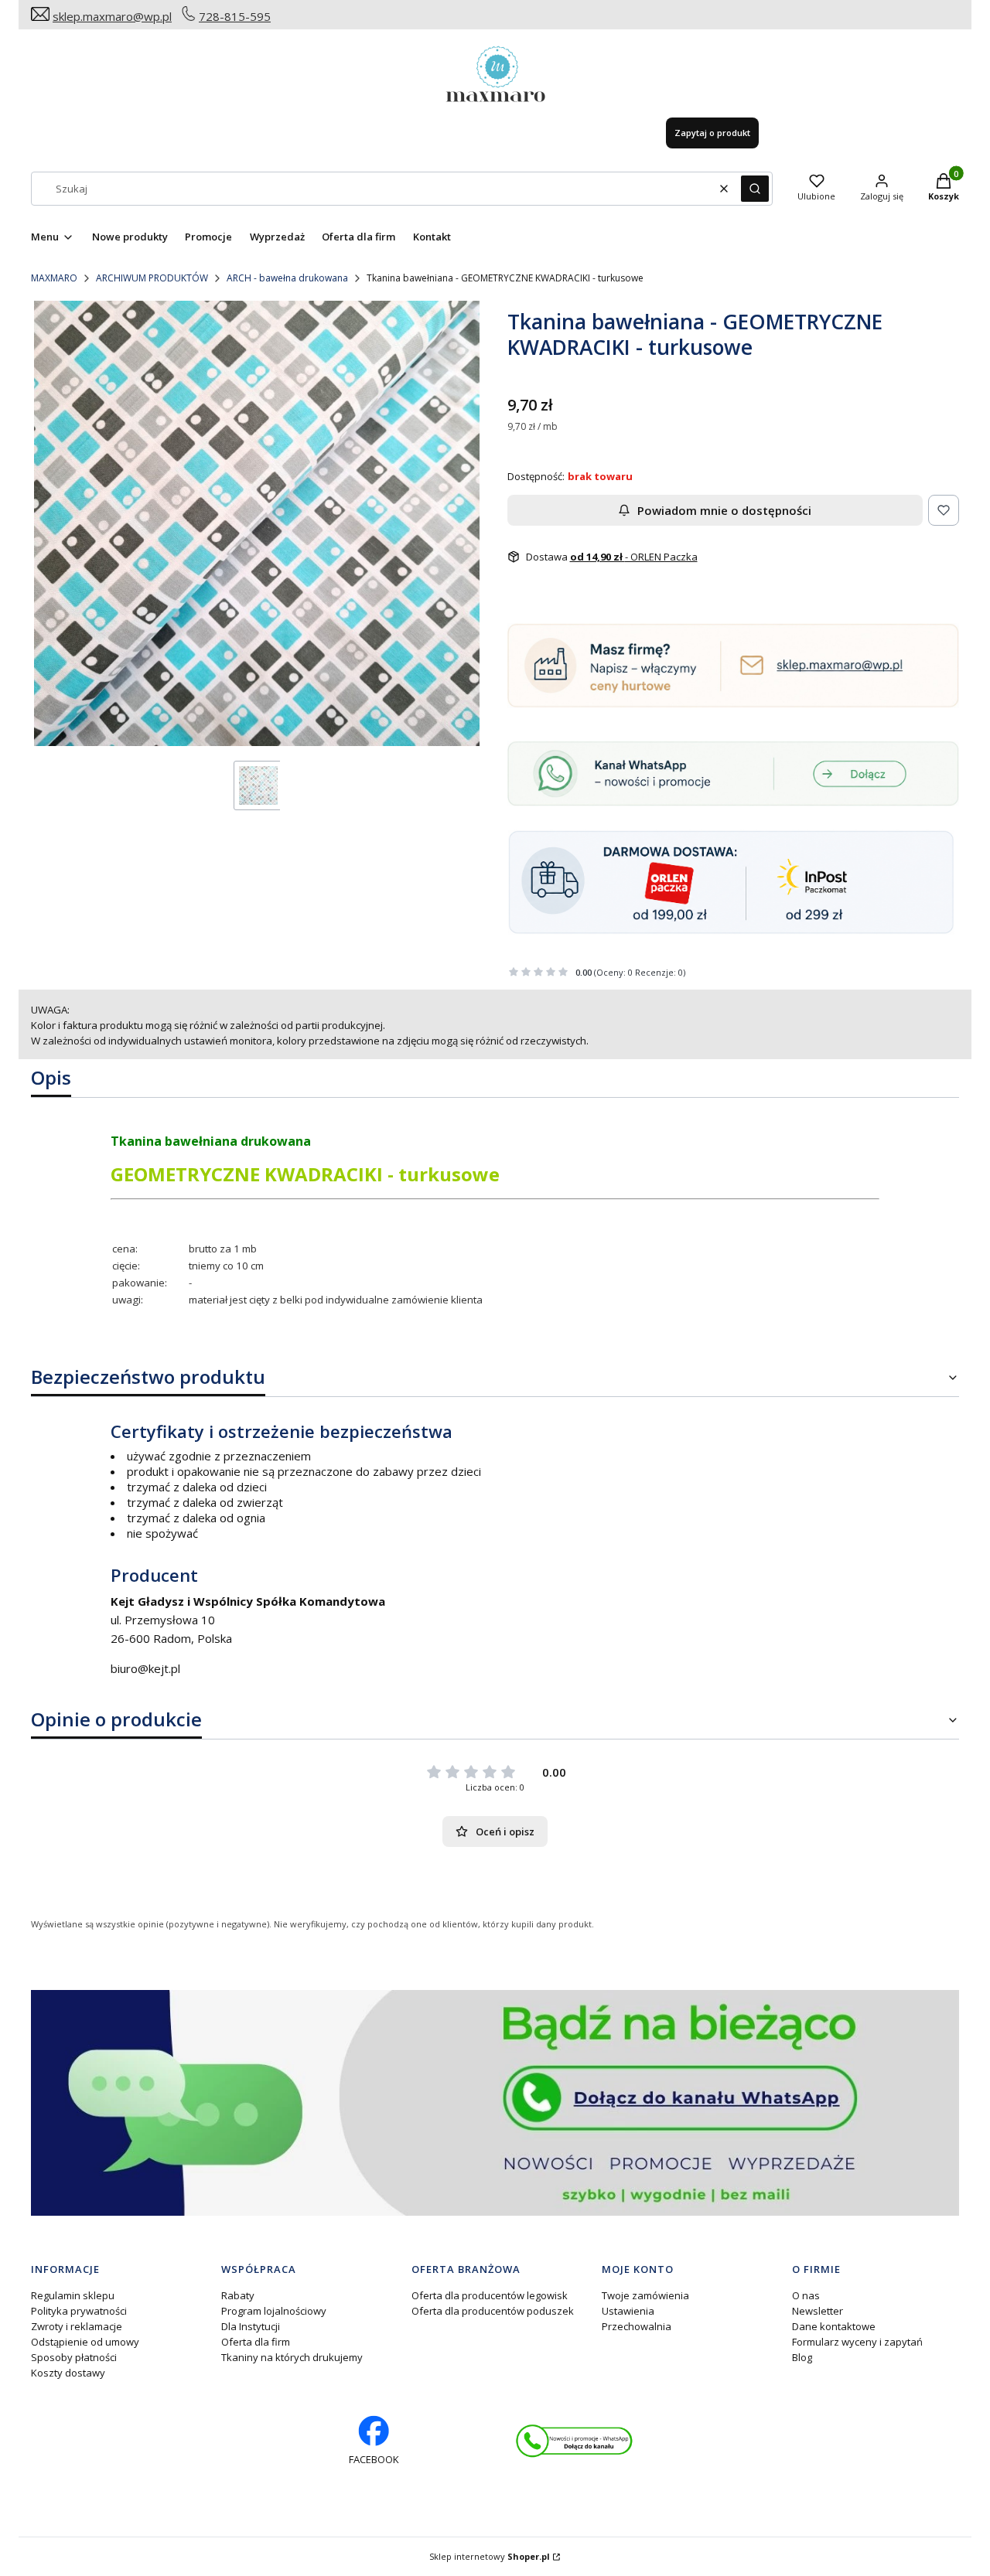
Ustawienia (628, 2311)
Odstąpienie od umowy (85, 2342)
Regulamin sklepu (73, 2295)
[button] (755, 189)
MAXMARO (54, 278)
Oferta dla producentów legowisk (490, 2295)
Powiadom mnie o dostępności (724, 510)
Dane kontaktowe (834, 2326)
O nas (806, 2295)
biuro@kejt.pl (145, 1668)
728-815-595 (235, 16)
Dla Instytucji (251, 2326)
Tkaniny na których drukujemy (292, 2357)
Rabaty (238, 2295)
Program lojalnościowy (274, 2311)
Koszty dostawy (68, 2373)
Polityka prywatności (79, 2311)
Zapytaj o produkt (712, 133)
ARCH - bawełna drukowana (287, 278)
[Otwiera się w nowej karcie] (574, 2441)
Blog (802, 2357)
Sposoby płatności (74, 2357)
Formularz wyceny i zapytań (857, 2342)
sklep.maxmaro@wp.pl (112, 16)
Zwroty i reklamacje (77, 2326)
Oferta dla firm (256, 2342)
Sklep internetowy (490, 2556)
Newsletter (818, 2311)
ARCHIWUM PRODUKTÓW (152, 278)
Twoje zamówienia (645, 2295)
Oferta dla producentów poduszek (493, 2311)
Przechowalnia (637, 2326)
